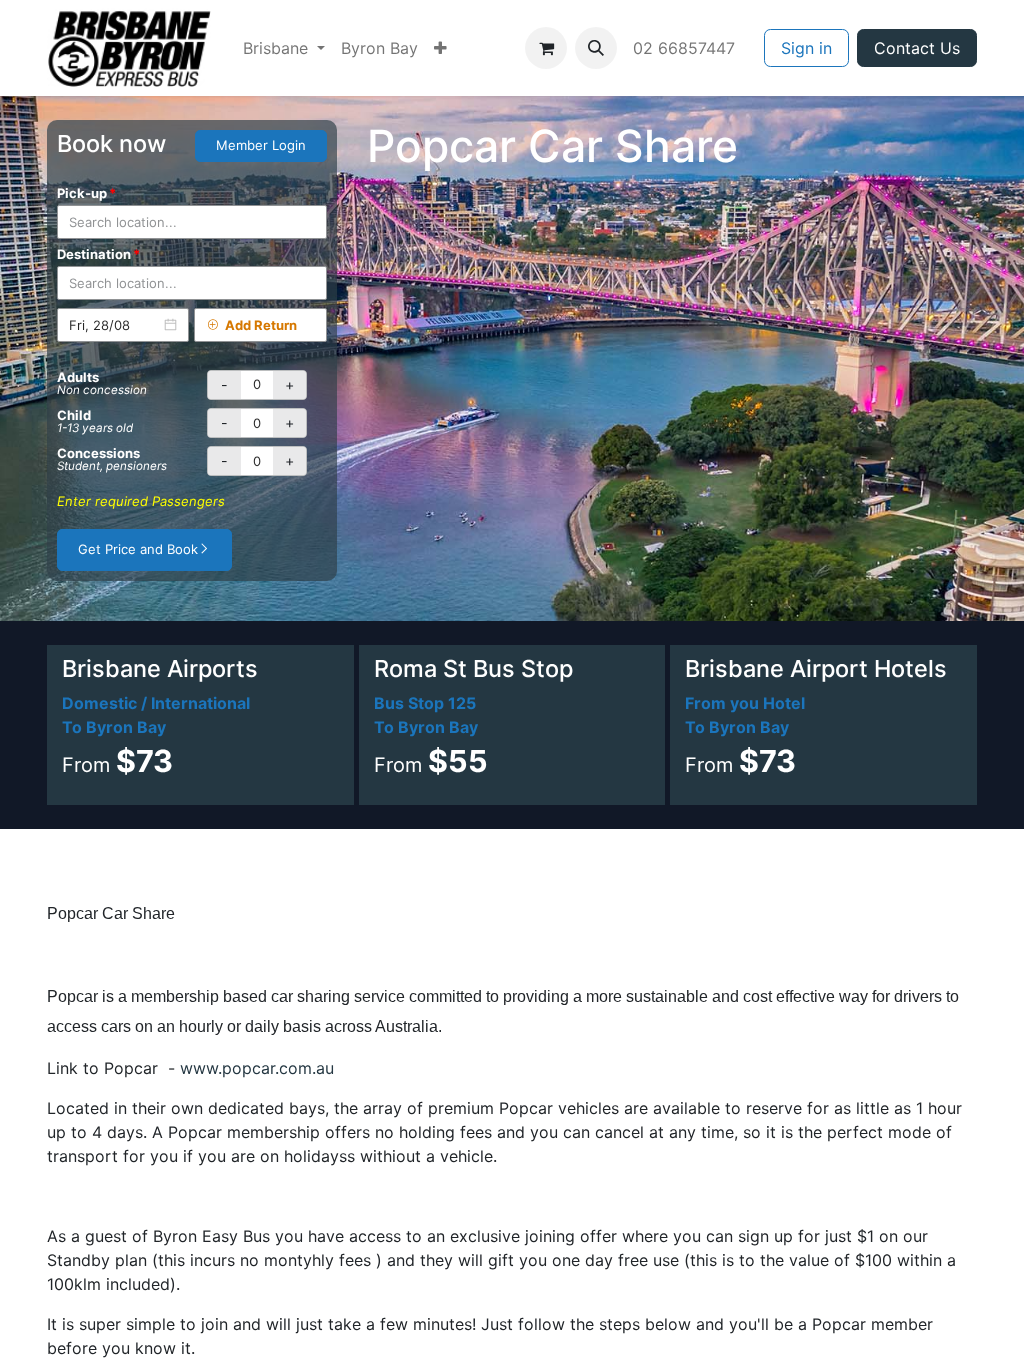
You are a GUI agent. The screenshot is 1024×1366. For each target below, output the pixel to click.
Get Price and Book (138, 549)
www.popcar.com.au (254, 1068)
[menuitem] (284, 48)
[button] (596, 48)
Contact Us (917, 48)
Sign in (806, 48)
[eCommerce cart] (546, 48)
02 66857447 (686, 48)
